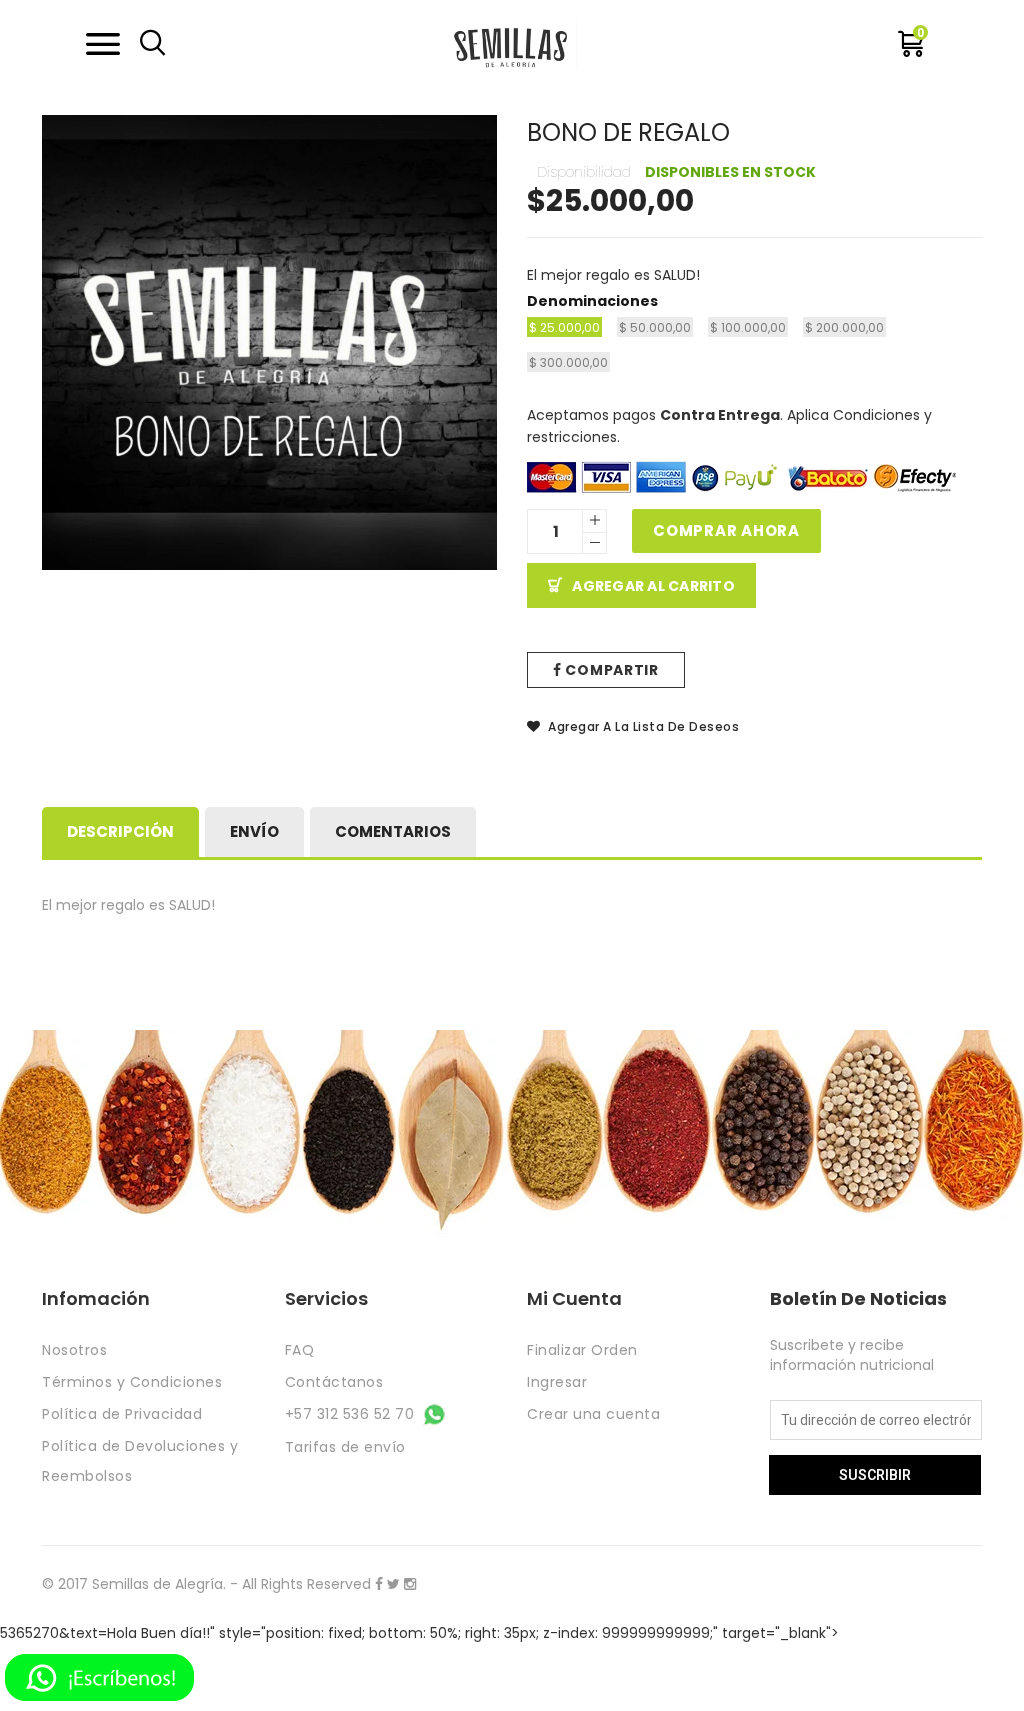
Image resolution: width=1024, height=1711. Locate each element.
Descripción (120, 831)
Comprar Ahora (726, 530)
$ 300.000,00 (568, 362)
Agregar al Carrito (653, 586)
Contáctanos (334, 1382)
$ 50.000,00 (655, 327)
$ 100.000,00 (748, 327)
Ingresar (557, 1382)
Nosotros (74, 1350)
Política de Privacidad (122, 1414)
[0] (911, 50)
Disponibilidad (584, 172)
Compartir (610, 670)
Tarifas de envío (345, 1447)
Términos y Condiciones (132, 1382)
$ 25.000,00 (564, 327)
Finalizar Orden (582, 1350)
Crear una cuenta (593, 1414)
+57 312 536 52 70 (352, 1414)
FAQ (300, 1350)
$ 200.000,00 (844, 327)
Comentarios (393, 831)
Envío (254, 831)
